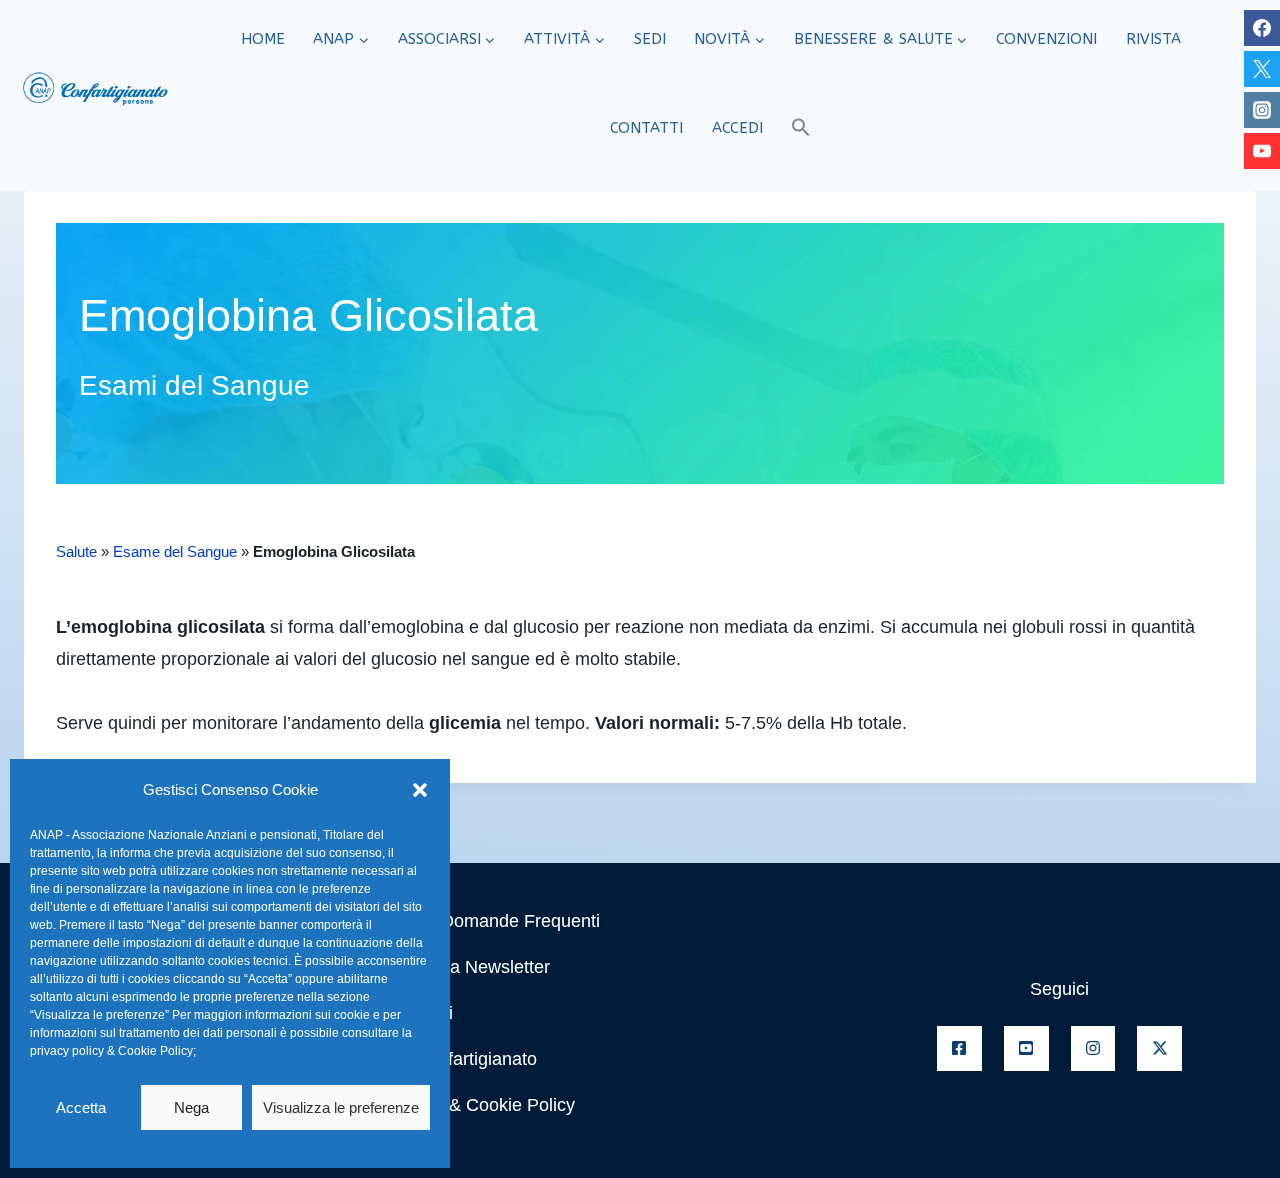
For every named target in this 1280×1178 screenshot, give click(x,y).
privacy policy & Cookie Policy (111, 1051)
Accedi (737, 128)
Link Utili (419, 1013)
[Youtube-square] (1026, 1048)
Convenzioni (1046, 39)
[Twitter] (1262, 69)
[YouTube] (1262, 151)
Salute (76, 551)
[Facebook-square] (959, 1048)
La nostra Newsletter (467, 967)
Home (263, 39)
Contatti (646, 128)
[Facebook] (1262, 28)
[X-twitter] (1159, 1048)
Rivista (1153, 39)
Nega (191, 1107)
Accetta (81, 1107)
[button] (420, 790)
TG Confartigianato (461, 1059)
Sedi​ (650, 39)
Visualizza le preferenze (341, 1107)
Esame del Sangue (175, 551)
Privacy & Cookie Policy (480, 1105)
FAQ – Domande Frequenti (492, 921)
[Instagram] (1262, 110)
